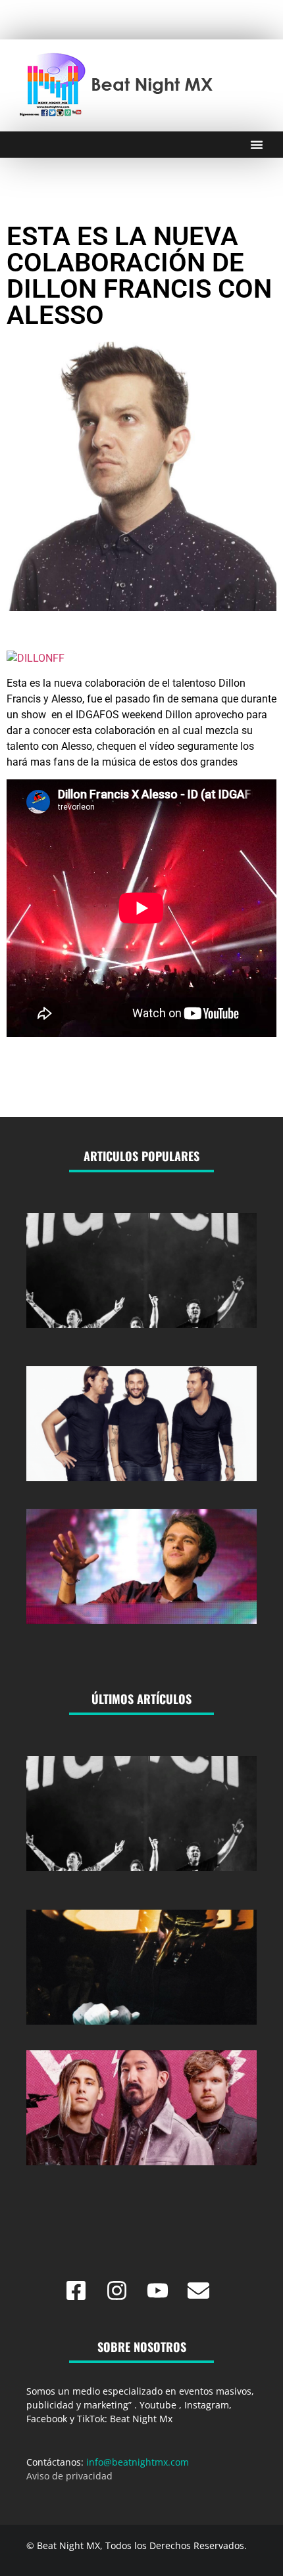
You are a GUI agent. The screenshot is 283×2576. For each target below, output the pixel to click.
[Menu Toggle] (257, 145)
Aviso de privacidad (69, 2476)
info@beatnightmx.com (138, 2462)
